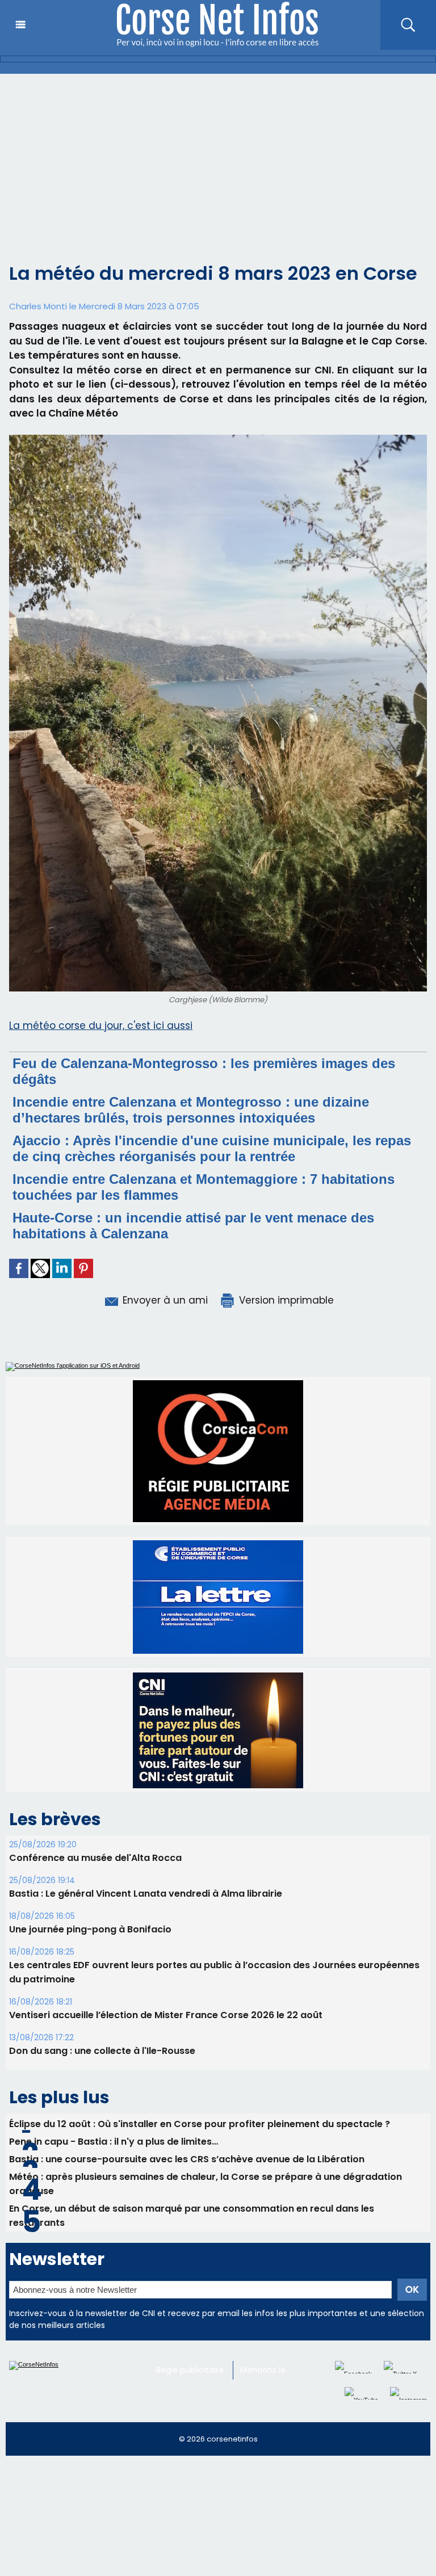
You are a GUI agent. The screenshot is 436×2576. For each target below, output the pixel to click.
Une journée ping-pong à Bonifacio (90, 1820)
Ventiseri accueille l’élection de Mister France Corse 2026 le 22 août (166, 1906)
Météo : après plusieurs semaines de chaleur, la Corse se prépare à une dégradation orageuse (206, 2075)
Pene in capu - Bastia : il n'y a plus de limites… (114, 2033)
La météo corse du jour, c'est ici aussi (101, 1026)
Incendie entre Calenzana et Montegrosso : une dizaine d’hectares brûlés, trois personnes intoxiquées (191, 1110)
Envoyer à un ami (164, 1300)
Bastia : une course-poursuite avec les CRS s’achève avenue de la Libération (187, 2050)
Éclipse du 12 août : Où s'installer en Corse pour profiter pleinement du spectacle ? (200, 2015)
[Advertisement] (218, 159)
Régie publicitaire (190, 2261)
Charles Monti (38, 306)
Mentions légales (273, 2261)
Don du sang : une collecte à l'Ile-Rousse (102, 1942)
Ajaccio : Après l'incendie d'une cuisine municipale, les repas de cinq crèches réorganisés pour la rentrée (212, 1148)
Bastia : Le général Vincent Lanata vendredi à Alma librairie (146, 1785)
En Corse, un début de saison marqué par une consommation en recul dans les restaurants (192, 2107)
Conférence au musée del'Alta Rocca (95, 1749)
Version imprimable (285, 1300)
